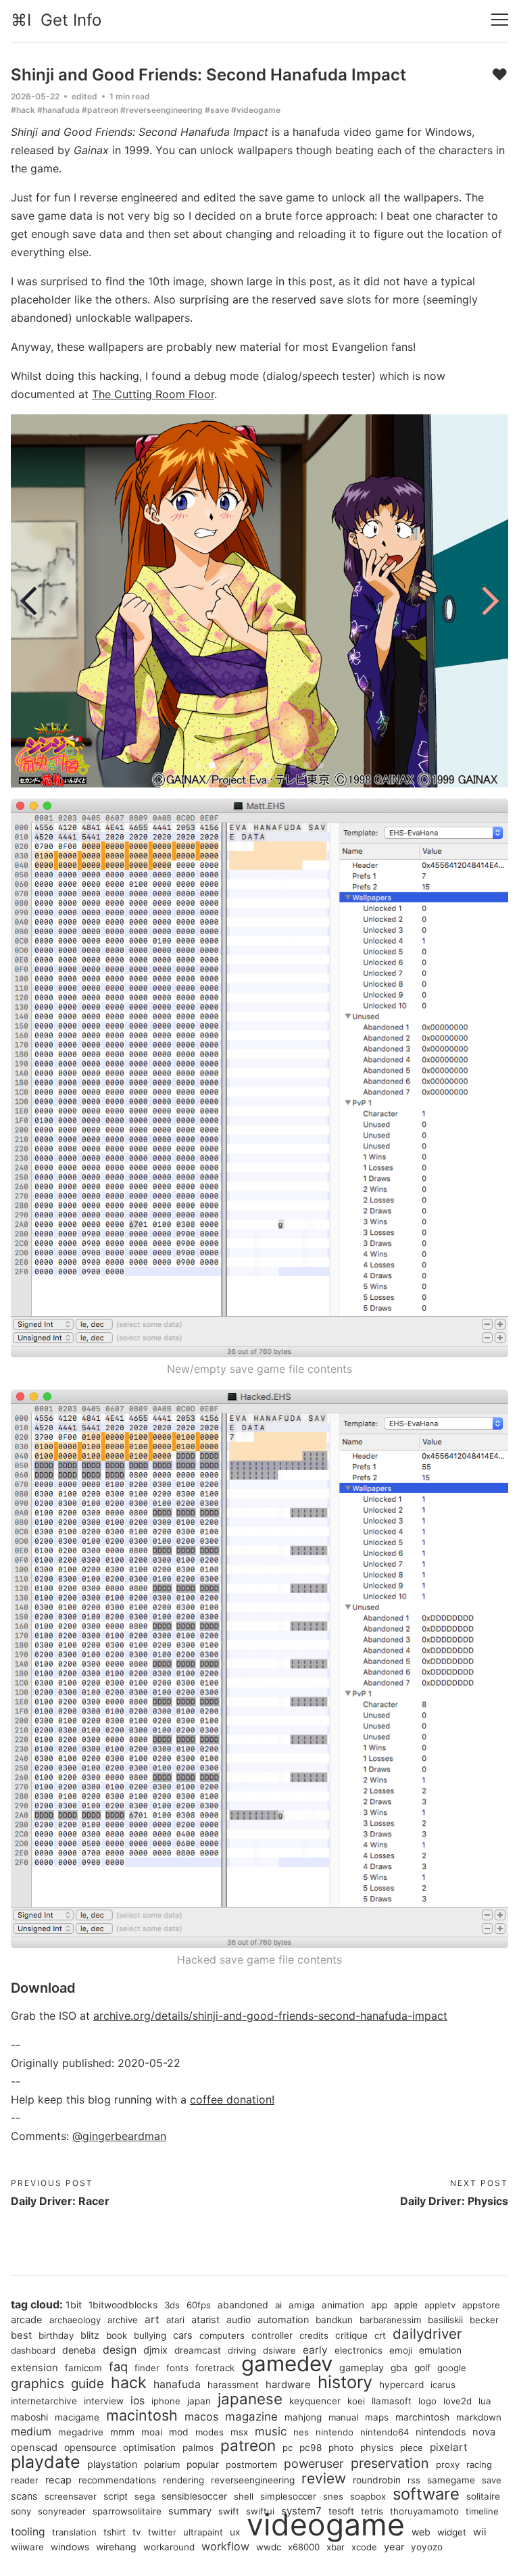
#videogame (256, 110)
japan (199, 2401)
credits (314, 2335)
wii (480, 2532)
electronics (359, 2350)
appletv (440, 2305)
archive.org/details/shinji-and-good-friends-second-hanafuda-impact (270, 2016)
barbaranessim (390, 2320)
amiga (302, 2305)
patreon (248, 2445)
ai (278, 2305)
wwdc (269, 2547)
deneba (79, 2350)
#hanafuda (58, 110)
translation (74, 2532)
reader (25, 2480)
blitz (90, 2335)
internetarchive (44, 2401)
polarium (162, 2464)
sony (21, 2511)
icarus (443, 2385)
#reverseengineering (162, 110)
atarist (205, 2319)
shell (244, 2496)
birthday (56, 2335)
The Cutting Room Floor (153, 394)
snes (333, 2496)
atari (175, 2320)
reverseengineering (253, 2480)
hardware (288, 2385)
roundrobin (377, 2480)
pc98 (311, 2448)
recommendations (117, 2480)
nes (301, 2432)
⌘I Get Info (56, 20)
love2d (458, 2401)
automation (283, 2319)
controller (272, 2335)
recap (58, 2480)
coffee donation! (232, 2099)
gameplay (362, 2367)
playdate (46, 2462)
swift (229, 2511)
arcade (27, 2320)
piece (412, 2448)
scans (24, 2496)
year (394, 2547)
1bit (74, 2305)
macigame (77, 2417)
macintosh (142, 2415)
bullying (150, 2335)
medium (31, 2431)
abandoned (243, 2305)
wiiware (27, 2547)
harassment (233, 2385)
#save (217, 110)
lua (485, 2401)
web (421, 2532)
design (120, 2350)
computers (222, 2335)
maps (377, 2417)
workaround (169, 2547)
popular (203, 2464)
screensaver (71, 2496)
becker (484, 2320)
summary (190, 2511)
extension (34, 2368)
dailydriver (427, 2334)
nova (484, 2432)
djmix (155, 2350)
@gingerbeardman (119, 2136)
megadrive (81, 2432)
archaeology (75, 2320)
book (117, 2335)
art (152, 2319)
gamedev (287, 2364)
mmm (122, 2432)
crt (380, 2335)
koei (356, 2401)
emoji (401, 2350)
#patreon (100, 110)
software (426, 2494)
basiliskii (445, 2320)
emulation (440, 2350)
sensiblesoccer (194, 2496)
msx (239, 2432)
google (452, 2368)
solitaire (483, 2496)
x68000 (304, 2547)
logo (427, 2401)
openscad (34, 2448)
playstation (112, 2464)
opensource (90, 2447)
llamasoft (392, 2401)
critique (351, 2335)
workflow (225, 2546)
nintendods (441, 2432)
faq (118, 2366)
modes (209, 2432)
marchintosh (422, 2417)
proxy (448, 2464)
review (324, 2478)
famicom (83, 2368)
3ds (172, 2305)
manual (343, 2417)
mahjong (303, 2417)
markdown (479, 2417)
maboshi (29, 2417)
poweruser (314, 2463)
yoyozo (427, 2547)
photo (341, 2448)
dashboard (33, 2350)
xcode (364, 2547)
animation (343, 2305)
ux (235, 2532)
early (315, 2350)
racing (479, 2464)
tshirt (115, 2532)
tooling (28, 2532)
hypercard (401, 2385)
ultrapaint (203, 2532)
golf (422, 2368)
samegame (451, 2480)
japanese (250, 2399)
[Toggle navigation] (500, 20)
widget (452, 2532)
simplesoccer (288, 2496)
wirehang (116, 2547)
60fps (199, 2305)
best (21, 2335)
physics (377, 2448)
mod (179, 2432)
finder (147, 2368)
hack (129, 2383)
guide (88, 2384)
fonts (177, 2368)
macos (201, 2416)
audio (239, 2320)
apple (406, 2305)
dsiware (279, 2350)
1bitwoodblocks (123, 2305)
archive (123, 2320)
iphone (166, 2401)
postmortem (251, 2464)
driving (242, 2350)
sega (145, 2496)
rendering (183, 2480)
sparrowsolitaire (127, 2511)
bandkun (334, 2320)
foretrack (215, 2368)
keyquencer (315, 2401)
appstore (481, 2305)
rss (414, 2480)
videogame (326, 2525)
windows (70, 2547)
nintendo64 (385, 2432)
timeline (482, 2511)
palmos (198, 2448)
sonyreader (62, 2511)
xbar (336, 2547)
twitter (162, 2532)
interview (104, 2401)
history (345, 2382)
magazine (251, 2416)
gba (399, 2368)
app (379, 2305)
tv (137, 2532)
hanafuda (177, 2384)
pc (288, 2448)
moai (152, 2432)
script (116, 2496)
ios (138, 2401)
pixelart (449, 2447)
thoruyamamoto (424, 2511)
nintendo (335, 2432)
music (271, 2431)
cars (183, 2335)
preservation (390, 2463)
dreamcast (198, 2350)
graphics (38, 2384)
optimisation (149, 2448)
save (492, 2480)
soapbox (368, 2496)
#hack (23, 110)
